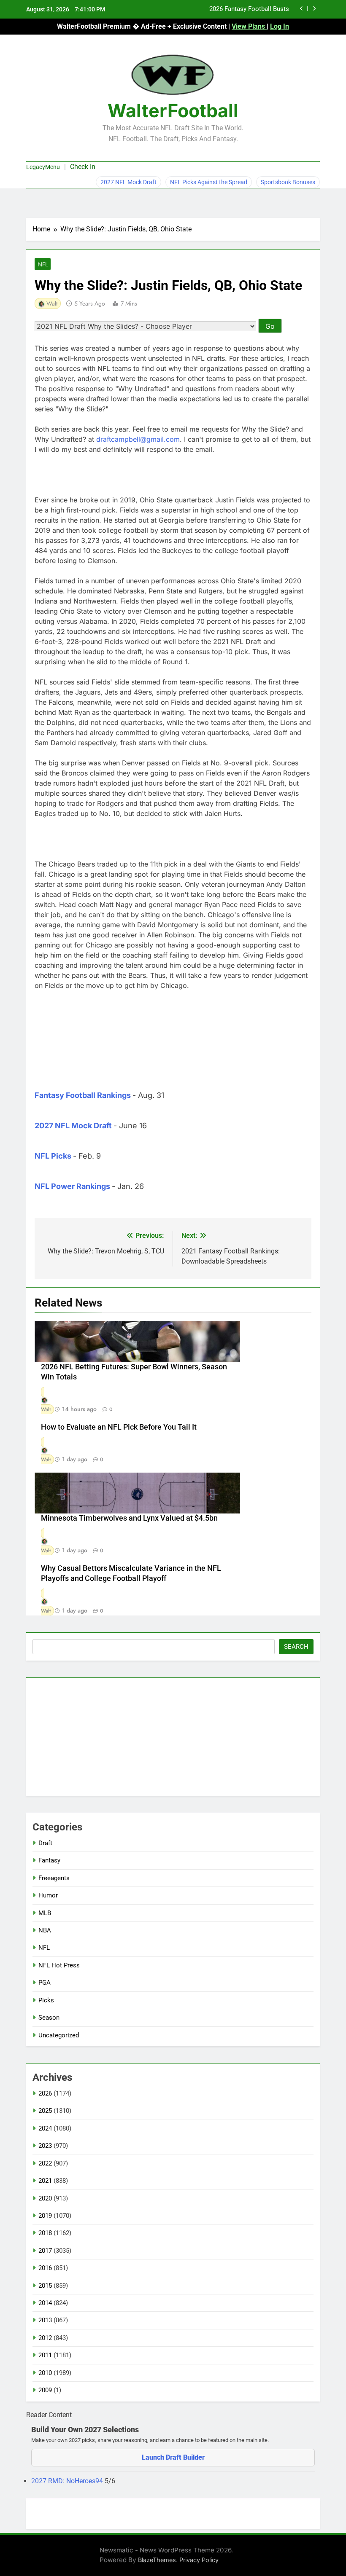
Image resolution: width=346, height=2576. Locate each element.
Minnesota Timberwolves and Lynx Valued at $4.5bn (129, 1518)
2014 (45, 2303)
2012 (45, 2338)
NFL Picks (53, 1156)
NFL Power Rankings (72, 1186)
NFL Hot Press (59, 1965)
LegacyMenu (43, 167)
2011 (45, 2355)
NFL (43, 264)
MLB (45, 1913)
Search (296, 1647)
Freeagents (54, 1878)
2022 (45, 2163)
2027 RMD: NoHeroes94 (68, 2481)
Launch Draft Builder (173, 2457)
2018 (45, 2233)
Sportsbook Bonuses (288, 182)
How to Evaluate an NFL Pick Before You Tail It (119, 1427)
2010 (45, 2373)
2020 (45, 2198)
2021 (45, 2181)
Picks (46, 2000)
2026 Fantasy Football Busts (249, 9)
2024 (45, 2128)
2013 (45, 2320)
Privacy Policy (199, 2560)
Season (49, 2018)
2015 (45, 2286)
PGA (45, 1983)
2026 (45, 2093)
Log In (280, 26)
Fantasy (49, 1860)
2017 (45, 2251)
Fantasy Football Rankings (83, 1095)
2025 (45, 2111)
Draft (45, 1843)
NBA (45, 1930)
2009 (45, 2390)
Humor (48, 1895)
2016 (45, 2268)
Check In (83, 167)
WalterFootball (173, 110)
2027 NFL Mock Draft (128, 182)
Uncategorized (59, 2035)
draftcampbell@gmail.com (138, 439)
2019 (45, 2216)
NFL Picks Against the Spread (209, 182)
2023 (45, 2146)
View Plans (249, 26)
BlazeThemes (157, 2560)
